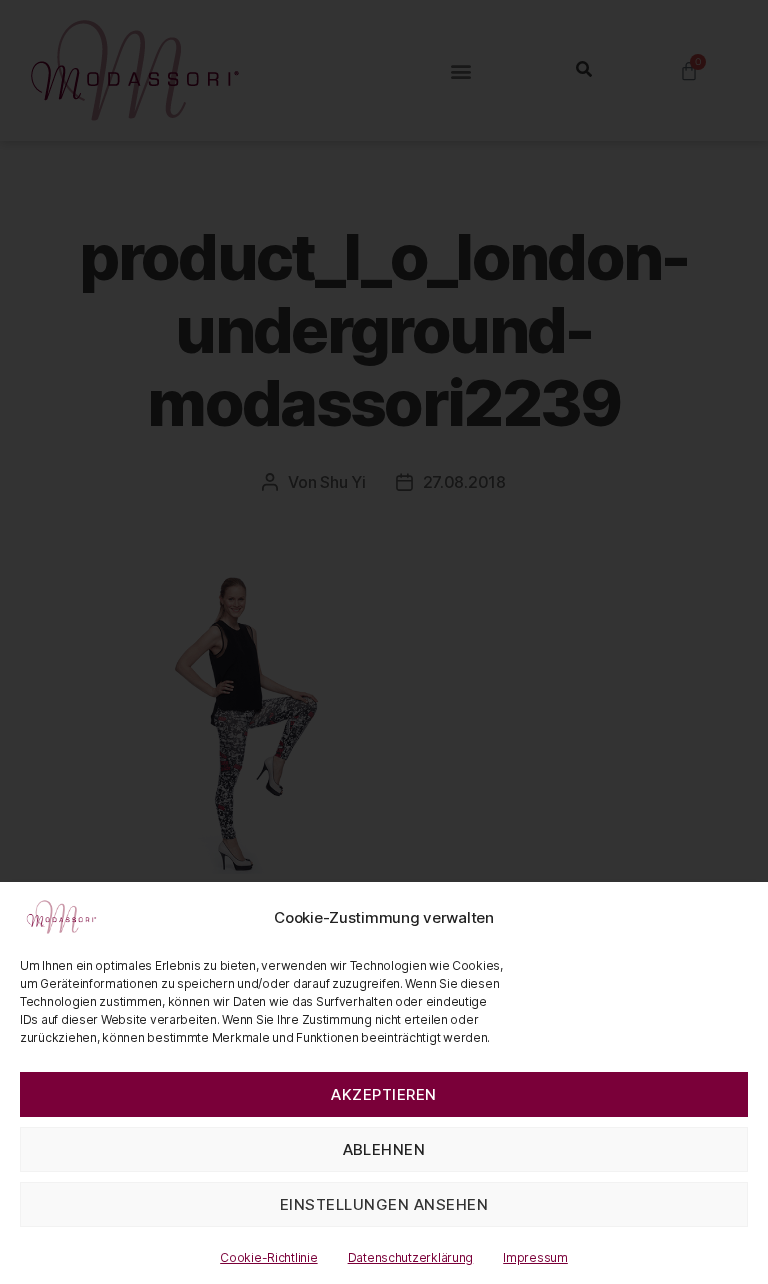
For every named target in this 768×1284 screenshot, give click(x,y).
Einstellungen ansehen (384, 1204)
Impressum (535, 1257)
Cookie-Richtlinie (268, 1257)
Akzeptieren (384, 1094)
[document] (384, 642)
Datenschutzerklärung (411, 1257)
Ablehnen (384, 1149)
